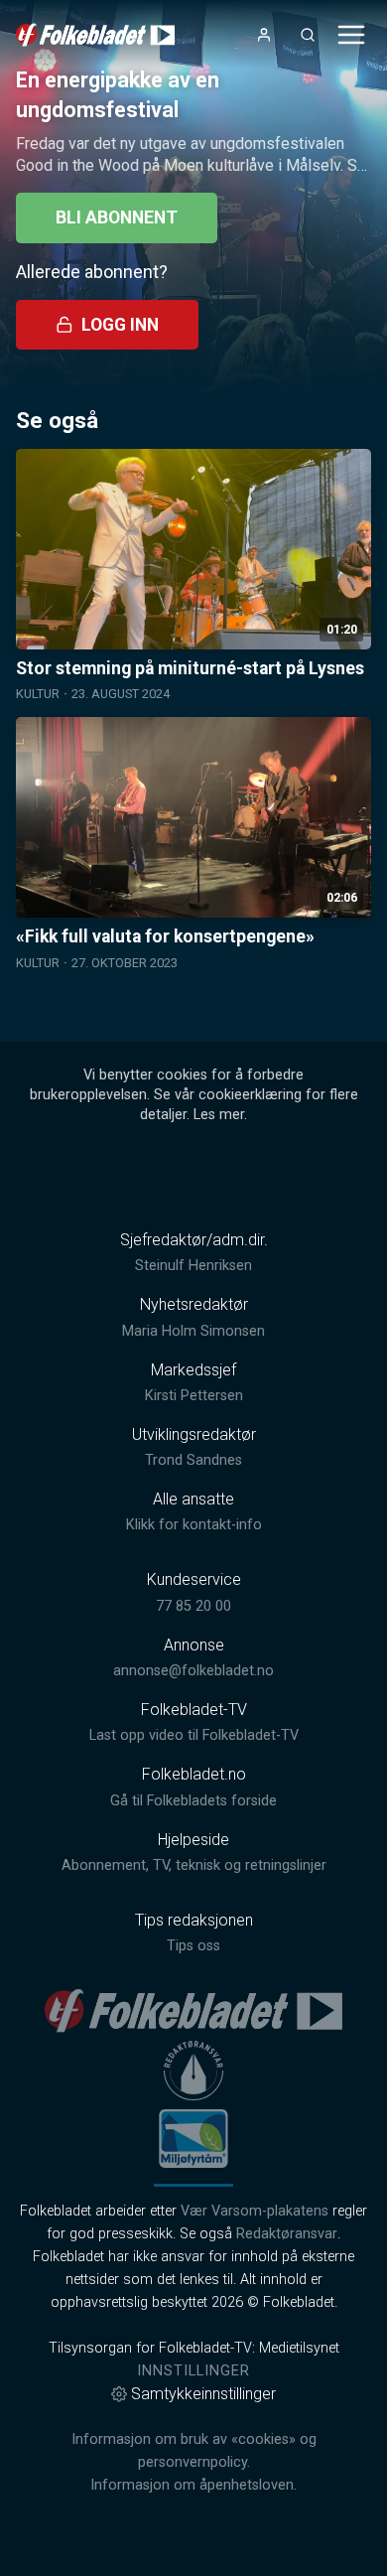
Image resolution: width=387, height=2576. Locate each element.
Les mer (219, 1115)
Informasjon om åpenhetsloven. (193, 2485)
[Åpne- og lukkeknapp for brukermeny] (264, 35)
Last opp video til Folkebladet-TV (194, 1735)
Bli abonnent (117, 217)
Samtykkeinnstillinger (203, 2394)
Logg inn (120, 325)
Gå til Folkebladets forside (193, 1801)
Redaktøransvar (287, 2234)
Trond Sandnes (193, 1460)
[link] (95, 35)
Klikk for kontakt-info (194, 1525)
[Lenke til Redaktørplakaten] (193, 2071)
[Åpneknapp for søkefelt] (308, 35)
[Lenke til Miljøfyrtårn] (193, 2138)
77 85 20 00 (193, 1606)
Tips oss (193, 1946)
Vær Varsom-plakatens (255, 2211)
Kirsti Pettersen (194, 1396)
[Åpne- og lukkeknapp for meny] (351, 35)
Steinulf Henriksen (193, 1266)
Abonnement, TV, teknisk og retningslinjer (194, 1865)
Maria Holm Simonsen (193, 1331)
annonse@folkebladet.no (193, 1671)
